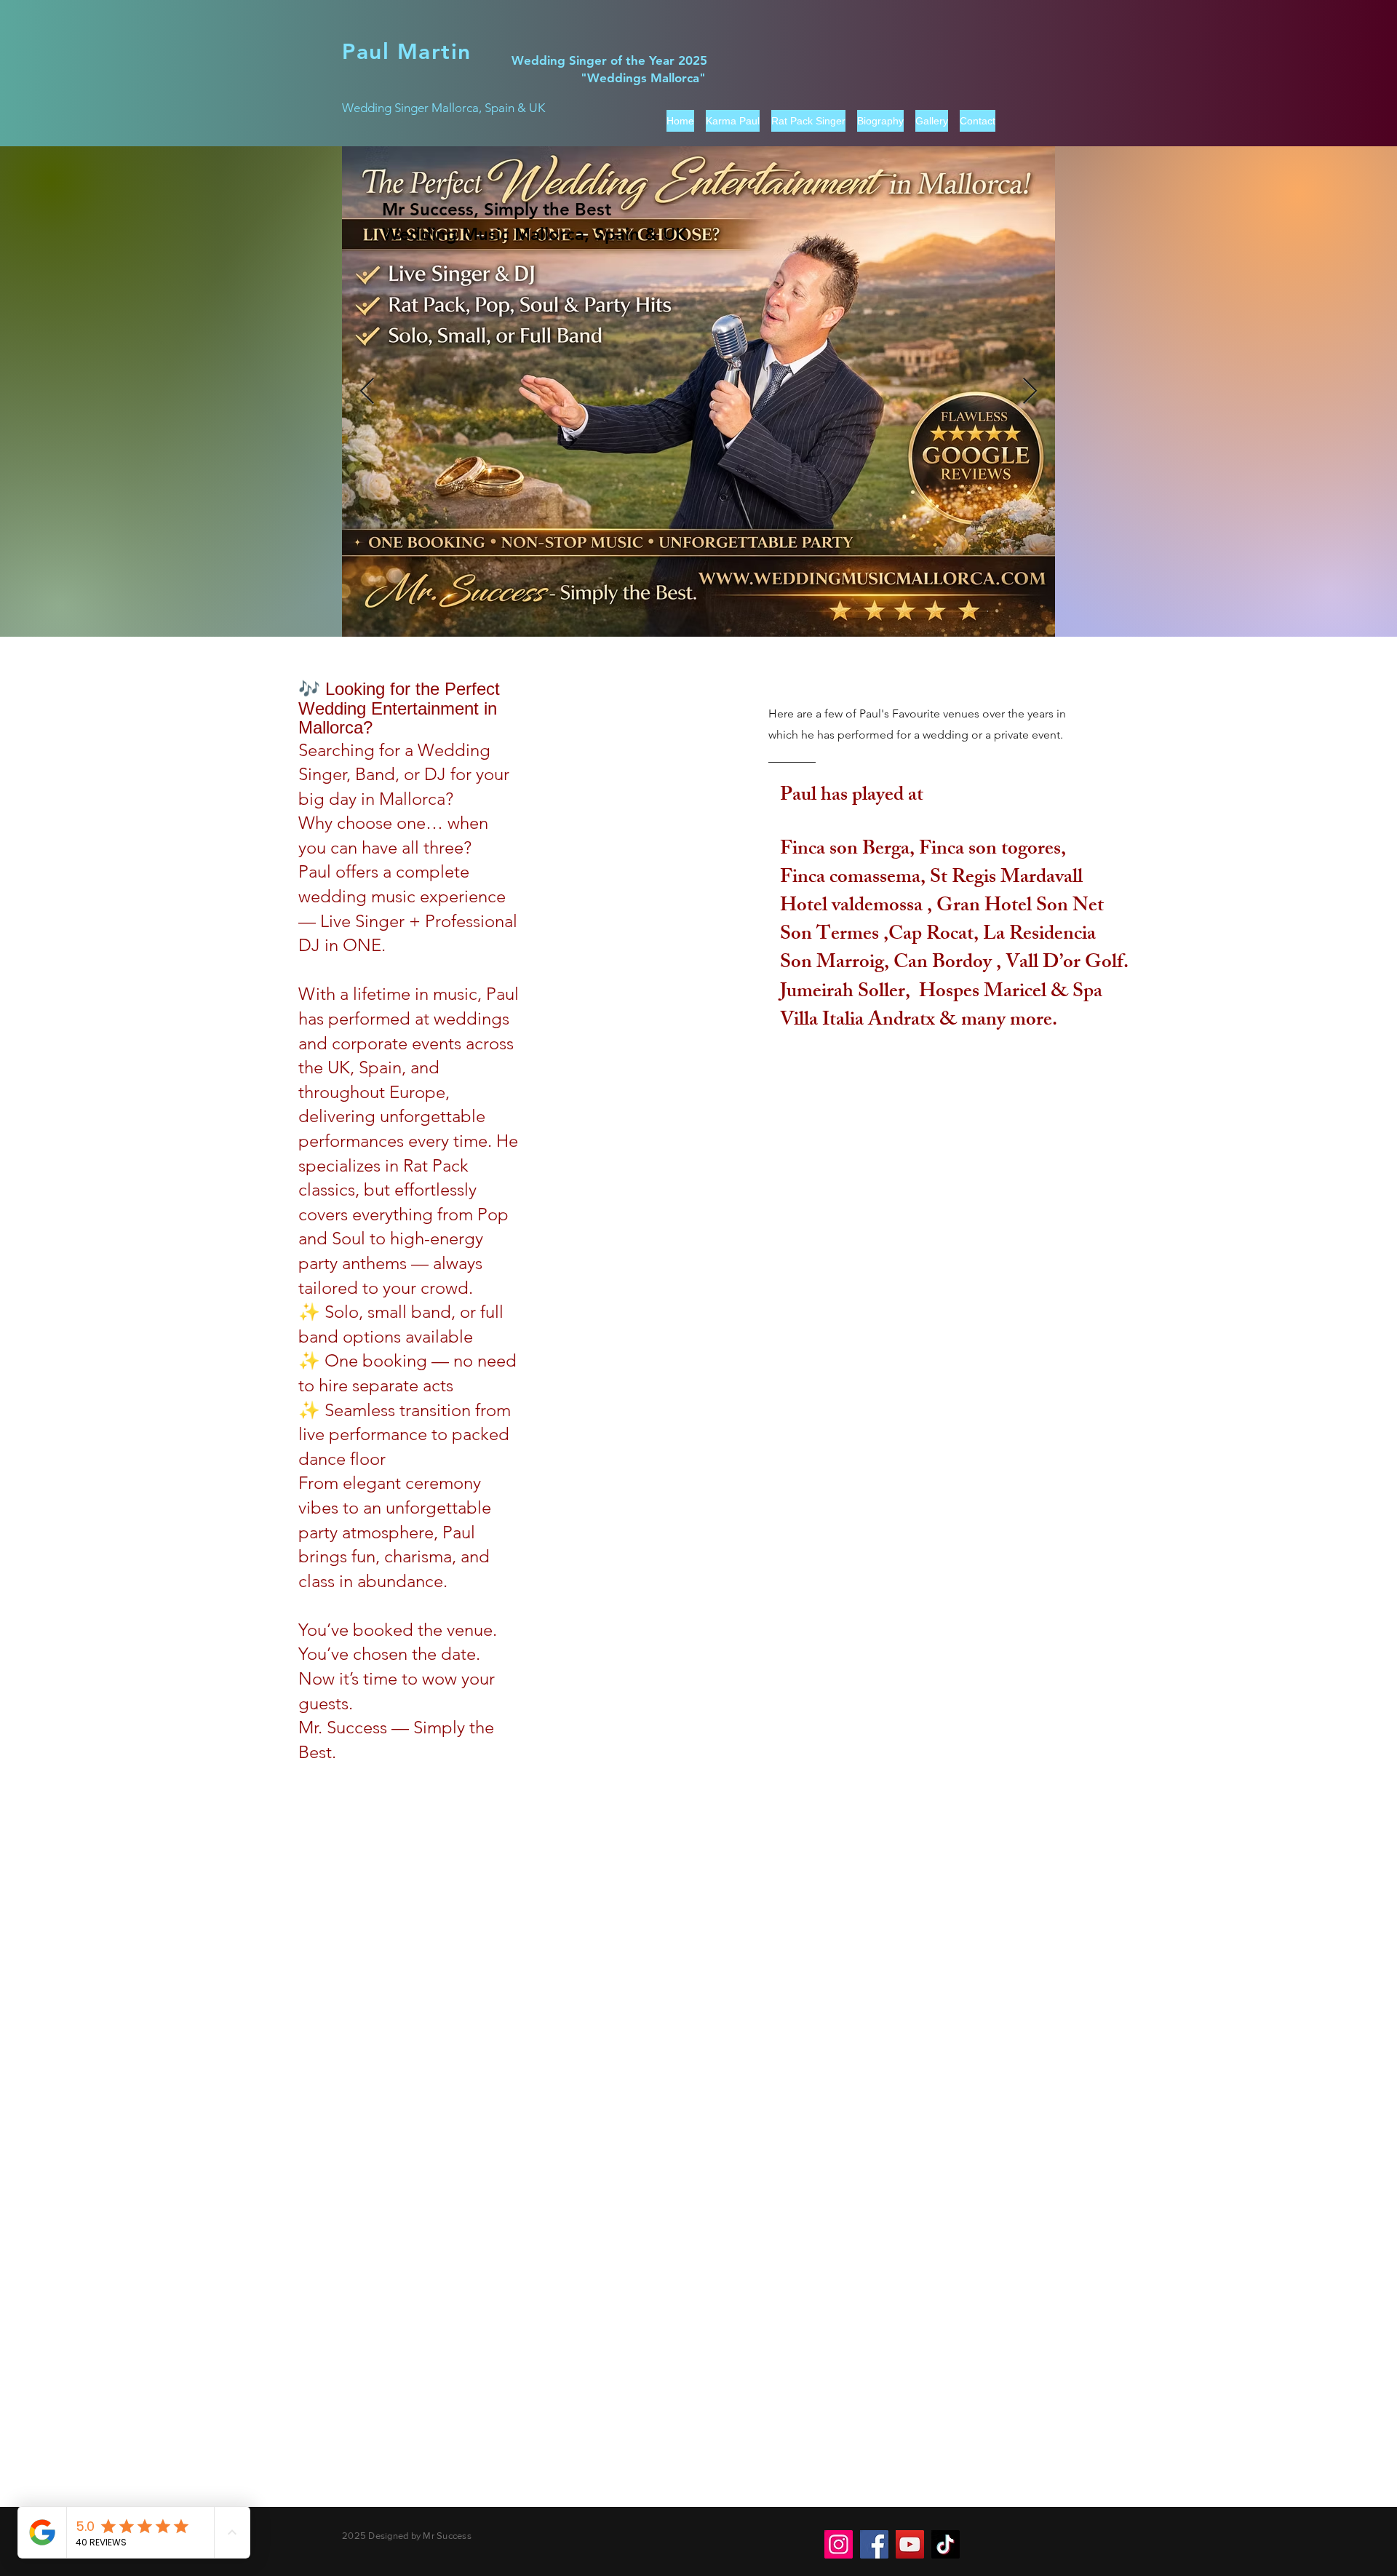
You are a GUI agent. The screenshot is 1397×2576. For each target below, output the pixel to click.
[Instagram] (839, 2544)
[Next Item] (1030, 392)
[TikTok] (946, 2544)
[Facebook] (874, 2544)
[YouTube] (910, 2544)
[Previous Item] (367, 392)
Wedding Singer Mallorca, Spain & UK (443, 108)
